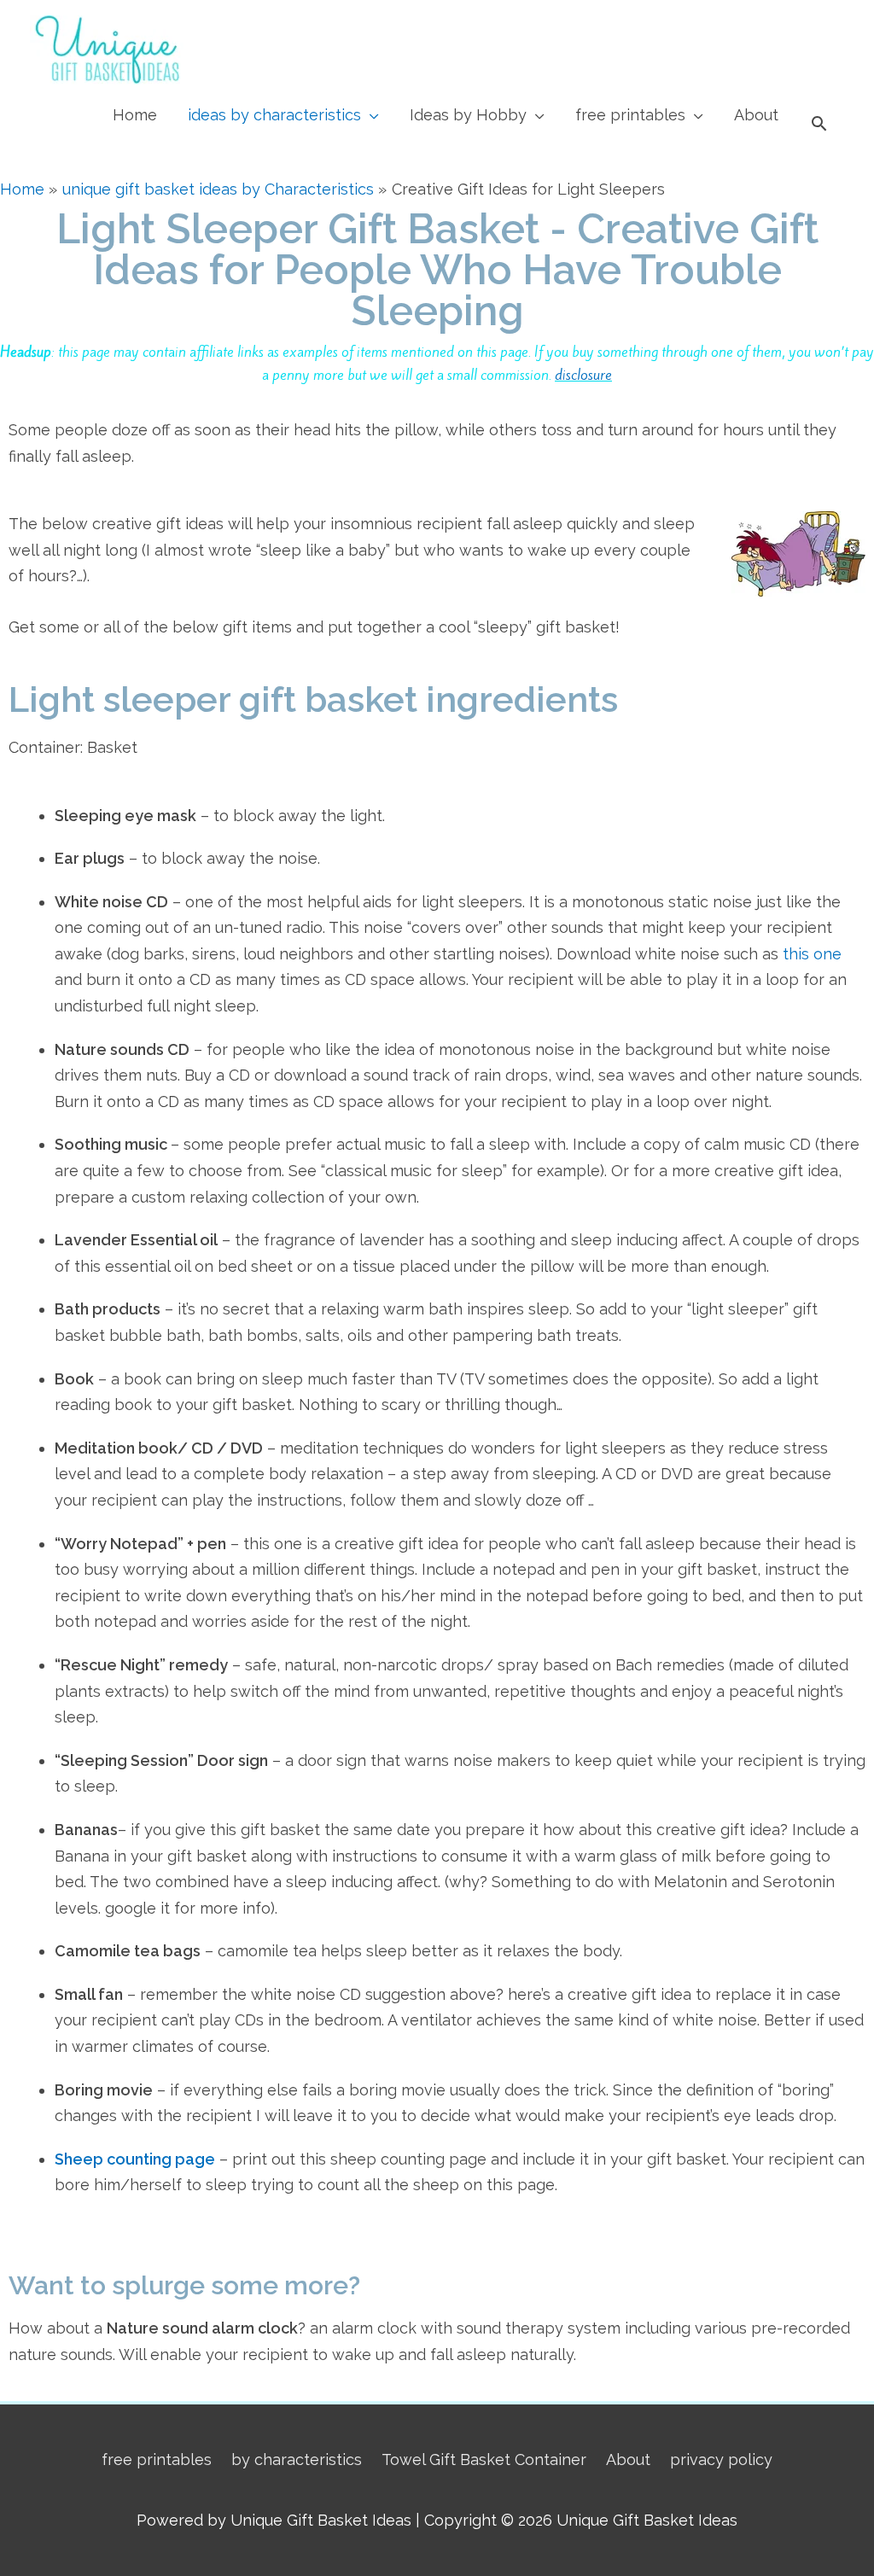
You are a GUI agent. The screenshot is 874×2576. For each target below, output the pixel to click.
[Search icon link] (819, 123)
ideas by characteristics (274, 115)
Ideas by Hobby (468, 115)
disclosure (583, 375)
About (756, 115)
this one (812, 954)
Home (135, 115)
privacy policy (721, 2459)
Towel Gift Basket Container (484, 2459)
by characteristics (297, 2459)
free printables (630, 115)
